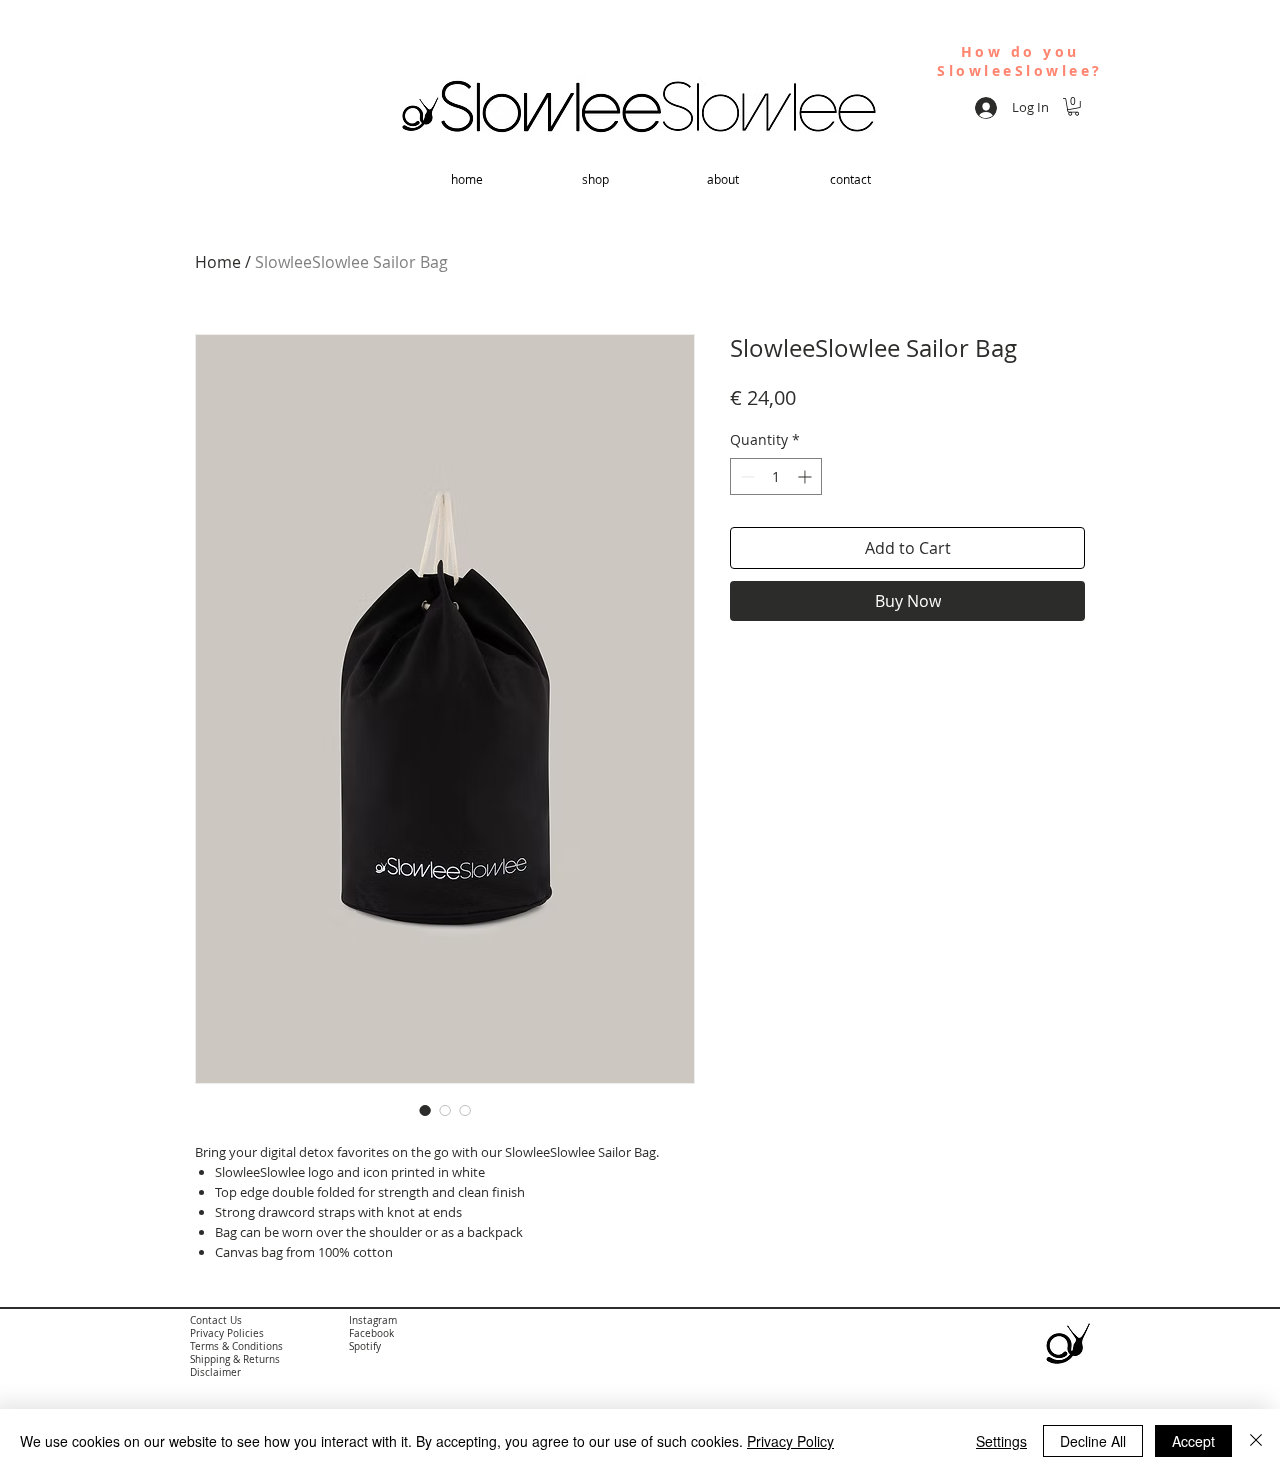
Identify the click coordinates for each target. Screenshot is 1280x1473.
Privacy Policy (790, 1441)
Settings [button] (1001, 1441)
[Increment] (806, 476)
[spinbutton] (776, 476)
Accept (1193, 1441)
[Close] (1256, 1441)
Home (218, 262)
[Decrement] (745, 476)
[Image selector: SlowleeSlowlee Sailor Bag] (425, 1110)
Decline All (1093, 1441)
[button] (1073, 107)
